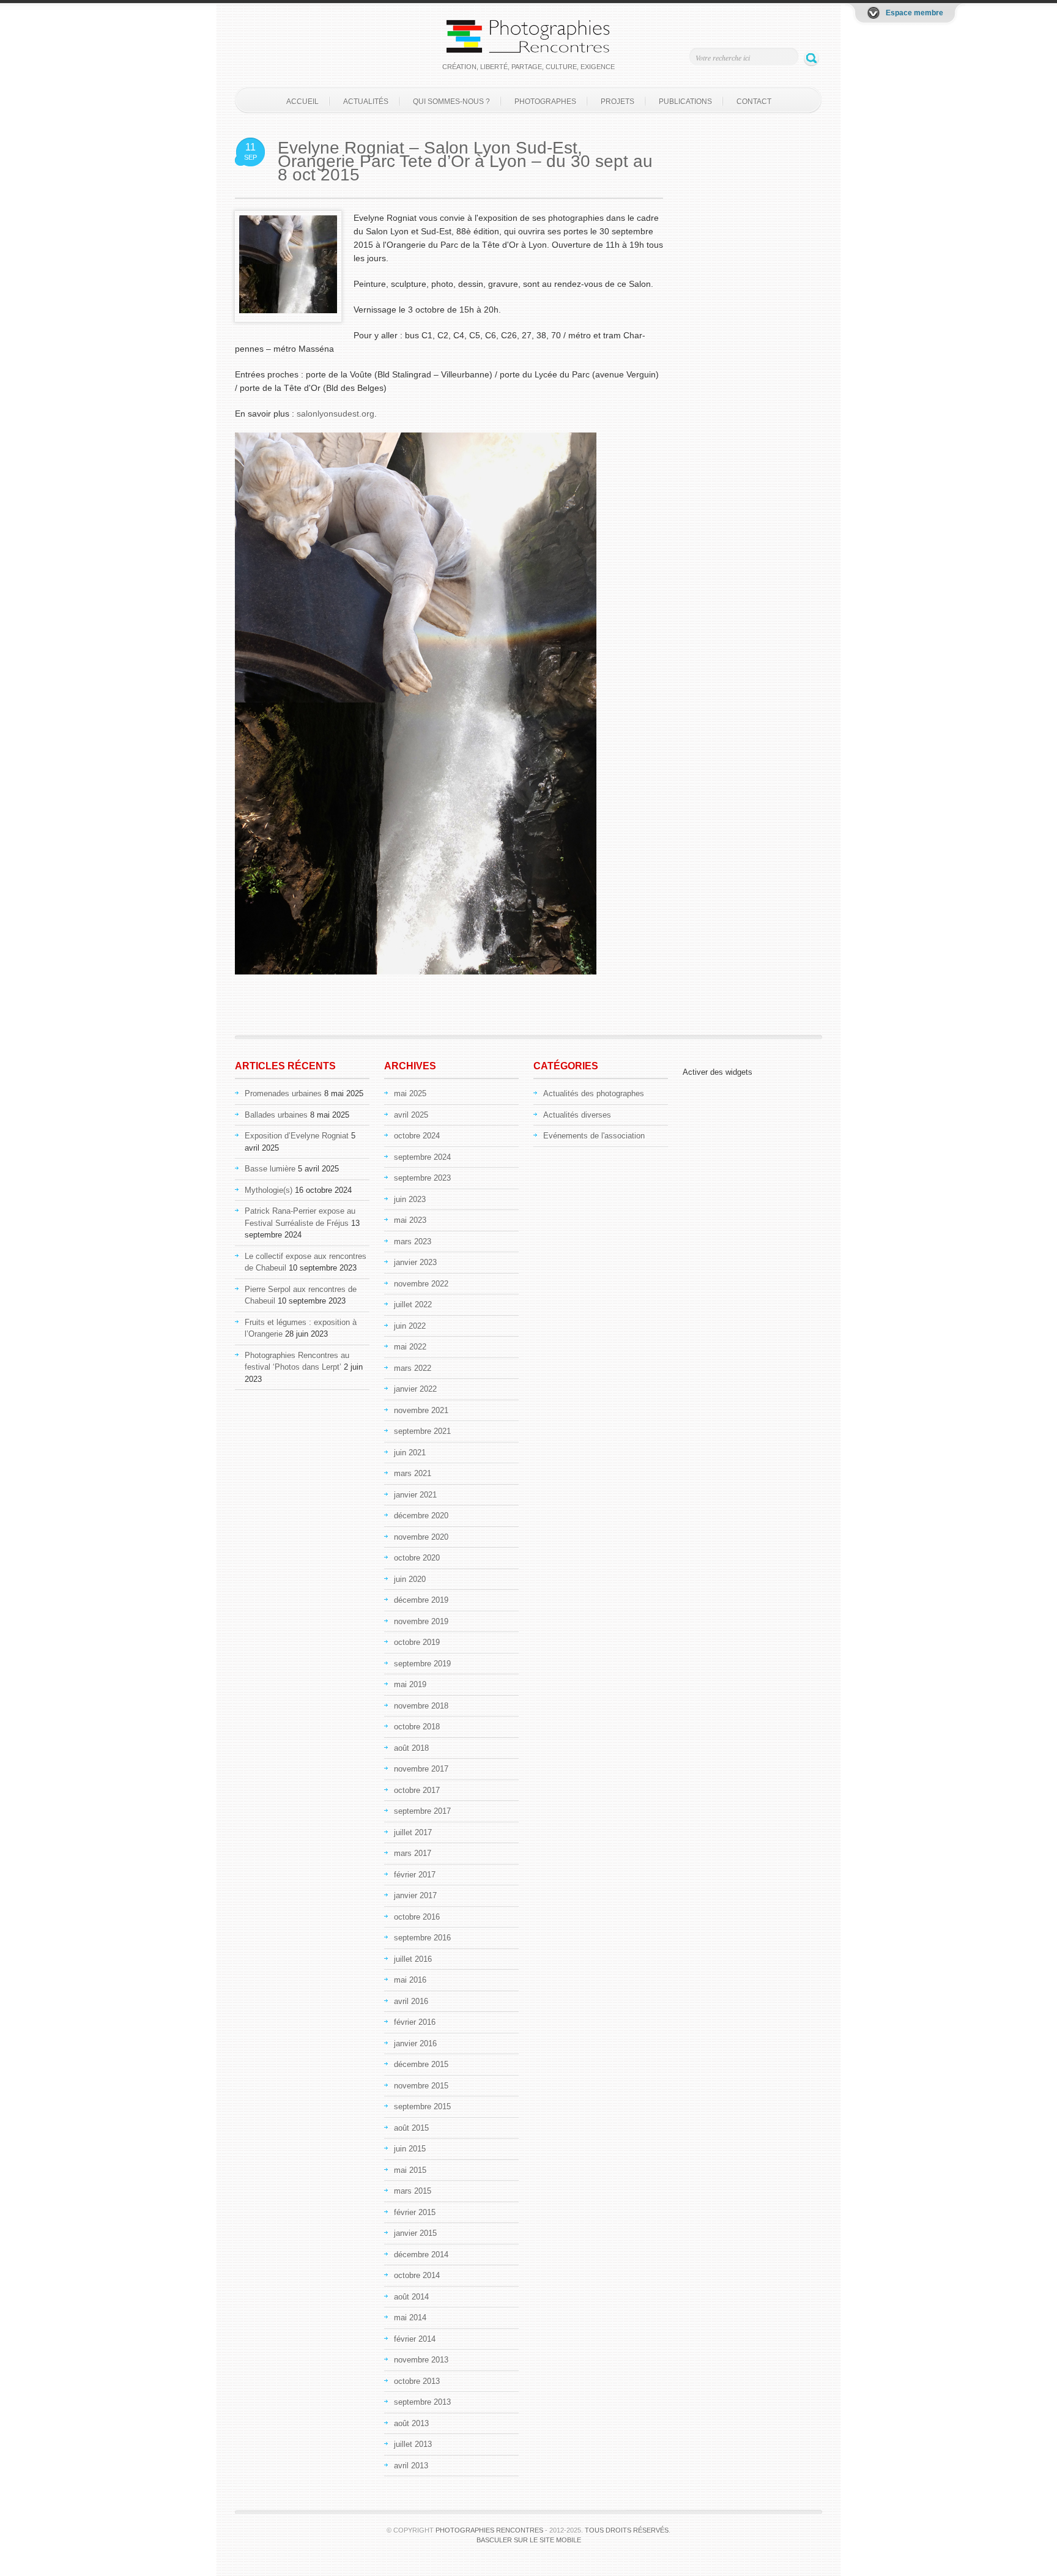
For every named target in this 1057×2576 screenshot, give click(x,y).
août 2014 (411, 2297)
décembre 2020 (421, 1516)
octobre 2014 (417, 2275)
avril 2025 (411, 1115)
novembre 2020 (421, 1537)
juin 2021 (410, 1453)
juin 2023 (410, 1199)
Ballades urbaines (276, 1115)
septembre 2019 (422, 1664)
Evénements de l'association (594, 1136)
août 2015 (411, 2128)
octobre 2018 (417, 1727)
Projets (618, 102)
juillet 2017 (413, 1832)
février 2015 (415, 2212)
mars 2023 (413, 1242)
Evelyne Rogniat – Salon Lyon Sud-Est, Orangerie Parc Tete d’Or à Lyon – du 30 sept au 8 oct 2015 (465, 161)
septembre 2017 (422, 1811)
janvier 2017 (415, 1895)
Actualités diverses (577, 1115)
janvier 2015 (415, 2233)
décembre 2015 (421, 2064)
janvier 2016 (415, 2043)
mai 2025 (410, 1093)
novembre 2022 (421, 1284)
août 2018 (411, 1748)
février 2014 (415, 2339)
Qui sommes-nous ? (451, 102)
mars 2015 (413, 2191)
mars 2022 (413, 1368)
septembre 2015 (422, 2106)
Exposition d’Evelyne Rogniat (297, 1136)
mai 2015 (410, 2170)
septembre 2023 (422, 1178)
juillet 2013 (413, 2444)
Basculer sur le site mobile (529, 2540)
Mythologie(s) (269, 1190)
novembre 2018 (421, 1706)
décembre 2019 (421, 1600)
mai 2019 (410, 1684)
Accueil (302, 102)
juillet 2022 (413, 1305)
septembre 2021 (422, 1431)
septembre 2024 (422, 1157)
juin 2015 (410, 2149)
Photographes (545, 102)
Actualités (366, 102)
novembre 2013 (421, 2360)
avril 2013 (411, 2466)
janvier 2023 (415, 1262)
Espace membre (914, 13)
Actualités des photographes (594, 1093)
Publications (685, 102)
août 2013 (411, 2423)
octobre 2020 (417, 1558)
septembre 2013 (422, 2402)
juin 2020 (410, 1579)
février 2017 (415, 1875)
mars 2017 (413, 1853)
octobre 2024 (417, 1136)
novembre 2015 (421, 2086)
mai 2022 (410, 1347)
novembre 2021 (421, 1410)
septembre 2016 (422, 1938)
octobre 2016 (417, 1917)
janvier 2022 (415, 1389)
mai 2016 (410, 1980)
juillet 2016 (413, 1959)
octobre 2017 (417, 1790)
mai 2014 (410, 2318)
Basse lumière (270, 1169)
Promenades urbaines (283, 1093)
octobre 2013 (417, 2381)
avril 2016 (411, 2001)
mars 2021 (413, 1473)
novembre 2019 (421, 1621)
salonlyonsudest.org (336, 414)
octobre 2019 (417, 1642)
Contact (754, 102)
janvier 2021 (415, 1495)
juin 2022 (410, 1326)
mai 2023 (410, 1220)
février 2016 (415, 2022)
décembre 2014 (421, 2255)
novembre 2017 (421, 1769)
